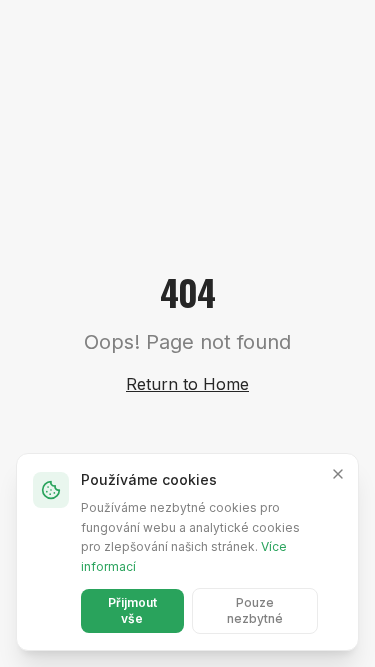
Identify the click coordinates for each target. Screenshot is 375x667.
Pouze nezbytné (255, 610)
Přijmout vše (132, 610)
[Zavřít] (338, 474)
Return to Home (187, 384)
